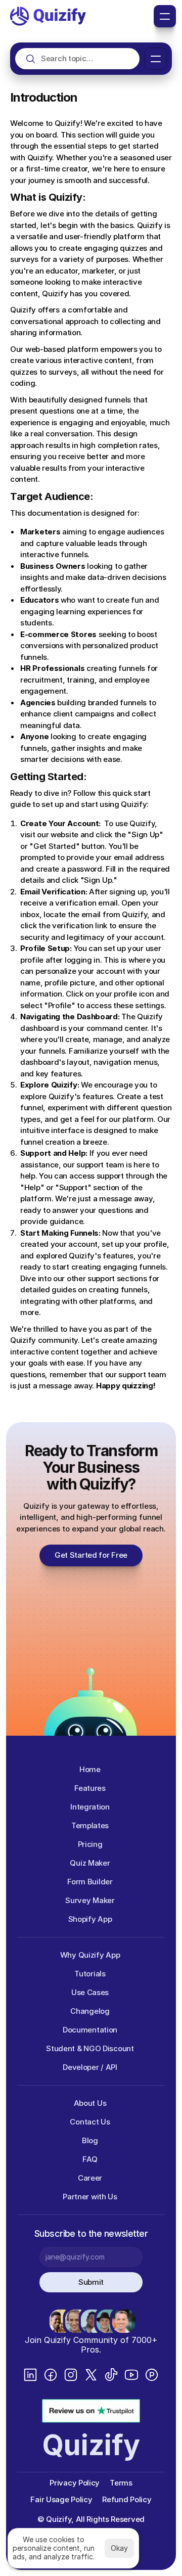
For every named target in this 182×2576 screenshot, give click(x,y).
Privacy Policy (75, 2483)
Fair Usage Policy (61, 2499)
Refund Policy (127, 2499)
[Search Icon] (77, 58)
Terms (121, 2483)
